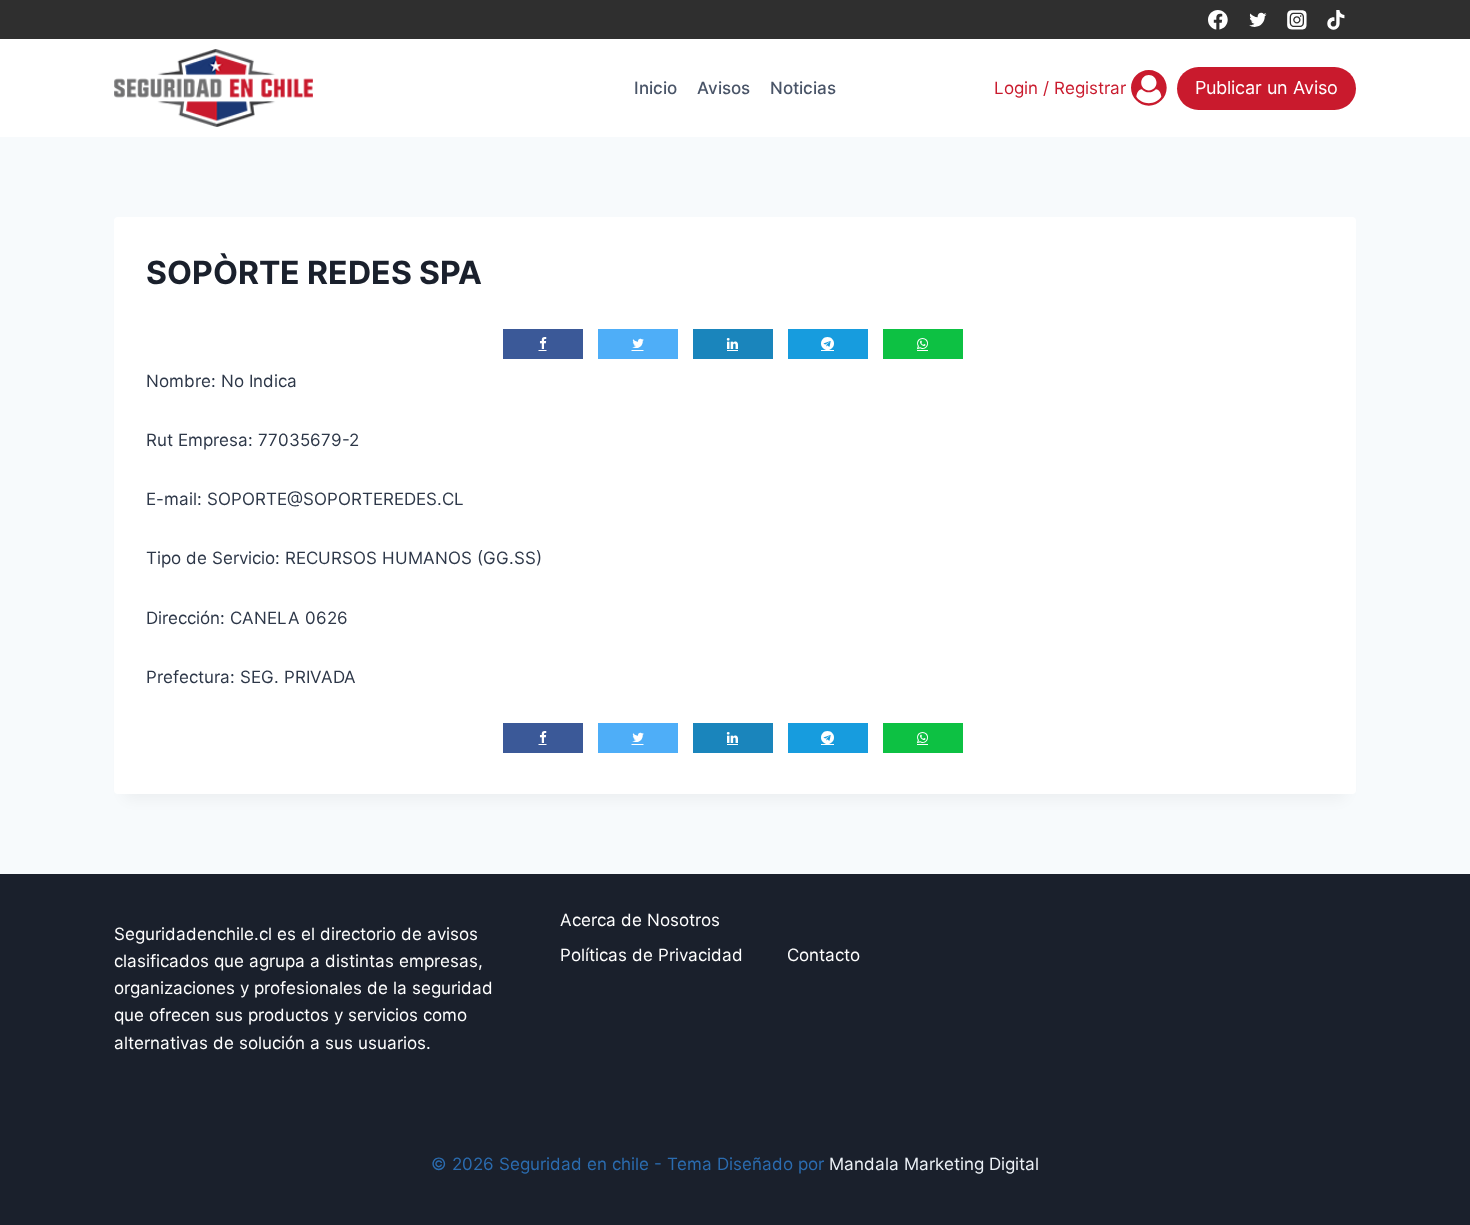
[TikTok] (1336, 19)
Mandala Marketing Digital (934, 1164)
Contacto (823, 955)
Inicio (655, 88)
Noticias (803, 88)
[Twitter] (1257, 19)
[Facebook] (1217, 19)
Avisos (723, 88)
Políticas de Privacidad (651, 955)
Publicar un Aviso (1266, 87)
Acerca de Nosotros (640, 920)
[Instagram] (1296, 19)
